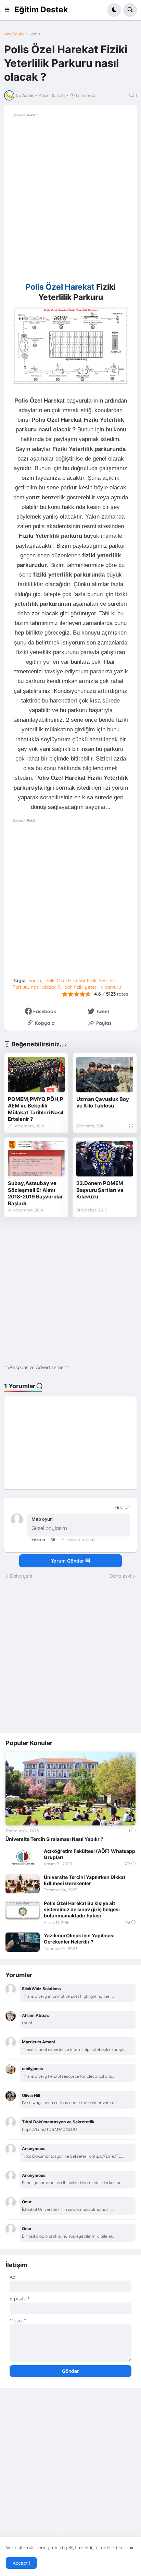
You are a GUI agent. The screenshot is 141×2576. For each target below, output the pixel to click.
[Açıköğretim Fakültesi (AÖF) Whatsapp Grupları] (23, 1858)
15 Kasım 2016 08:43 (78, 1540)
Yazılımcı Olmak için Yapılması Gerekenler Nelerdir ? (79, 1939)
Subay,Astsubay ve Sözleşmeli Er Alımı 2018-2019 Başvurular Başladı (35, 1193)
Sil (53, 1540)
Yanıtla (38, 1540)
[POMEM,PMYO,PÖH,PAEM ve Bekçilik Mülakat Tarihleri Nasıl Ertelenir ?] (36, 1075)
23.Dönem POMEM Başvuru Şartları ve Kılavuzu (100, 1190)
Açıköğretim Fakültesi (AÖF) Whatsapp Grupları (89, 1854)
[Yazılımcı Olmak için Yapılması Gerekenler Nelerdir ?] (23, 1942)
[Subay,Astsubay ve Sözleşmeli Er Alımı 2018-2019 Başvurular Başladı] (36, 1159)
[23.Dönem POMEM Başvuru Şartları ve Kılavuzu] (105, 1159)
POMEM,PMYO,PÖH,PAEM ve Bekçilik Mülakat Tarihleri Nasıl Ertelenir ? (36, 1109)
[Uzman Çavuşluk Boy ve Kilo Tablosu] (105, 1075)
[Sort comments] (122, 1508)
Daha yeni (21, 1576)
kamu (35, 34)
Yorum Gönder (68, 1561)
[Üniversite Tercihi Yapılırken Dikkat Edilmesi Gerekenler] (23, 1884)
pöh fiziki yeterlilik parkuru (93, 987)
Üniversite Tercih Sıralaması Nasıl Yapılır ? (54, 1839)
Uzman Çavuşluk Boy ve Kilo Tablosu (103, 1103)
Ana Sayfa (14, 34)
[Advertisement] (70, 189)
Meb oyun (42, 1519)
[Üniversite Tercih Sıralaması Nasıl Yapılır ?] (70, 1789)
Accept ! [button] (21, 2563)
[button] (9, 10)
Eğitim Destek (41, 10)
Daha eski (120, 1576)
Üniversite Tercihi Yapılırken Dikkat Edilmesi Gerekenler (85, 1880)
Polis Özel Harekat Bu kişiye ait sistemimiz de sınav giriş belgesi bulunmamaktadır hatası (82, 1909)
